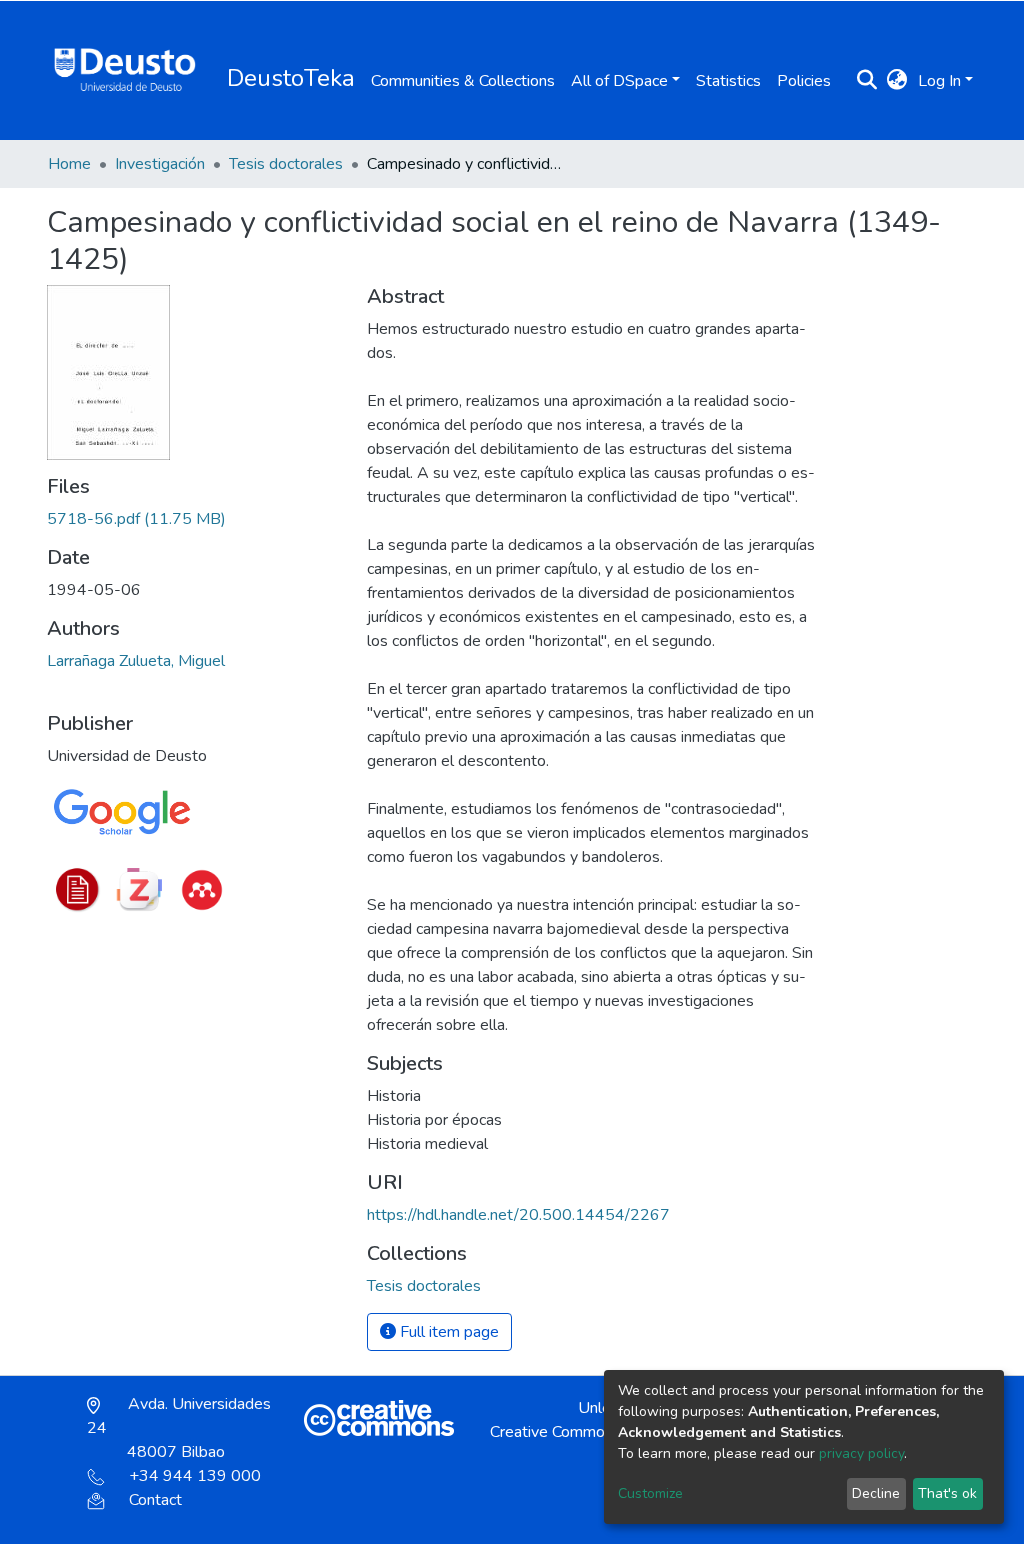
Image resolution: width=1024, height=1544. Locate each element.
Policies (804, 81)
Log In (939, 81)
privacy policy (861, 1453)
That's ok (947, 1493)
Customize (650, 1493)
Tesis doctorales (286, 164)
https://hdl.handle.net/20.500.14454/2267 (518, 1215)
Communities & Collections (463, 81)
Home (69, 164)
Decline (876, 1493)
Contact (155, 1500)
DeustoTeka (291, 78)
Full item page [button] (447, 1332)
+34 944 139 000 (195, 1476)
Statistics (728, 81)
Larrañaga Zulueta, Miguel (136, 661)
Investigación (160, 164)
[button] (897, 81)
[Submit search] (867, 81)
